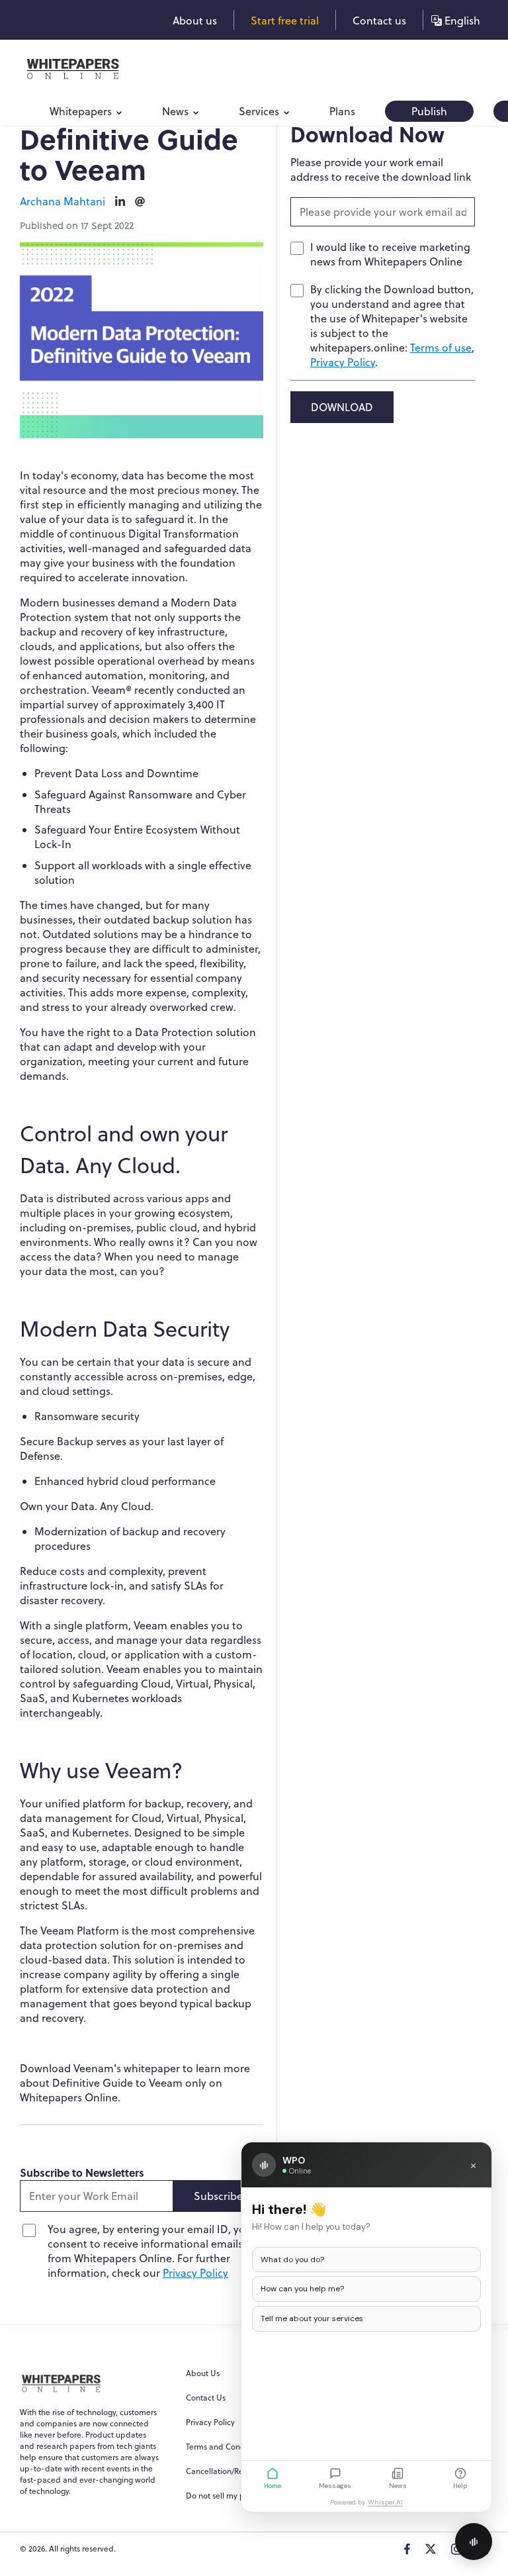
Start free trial (285, 21)
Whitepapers (81, 111)
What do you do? (292, 2260)
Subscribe (218, 2196)
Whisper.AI (385, 2502)
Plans (342, 111)
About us (195, 21)
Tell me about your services (312, 2318)
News (175, 111)
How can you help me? (302, 2289)
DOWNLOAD (342, 407)
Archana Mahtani (63, 201)
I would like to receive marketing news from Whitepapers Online (390, 254)
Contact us (379, 21)
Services (259, 111)
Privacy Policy (195, 2273)
